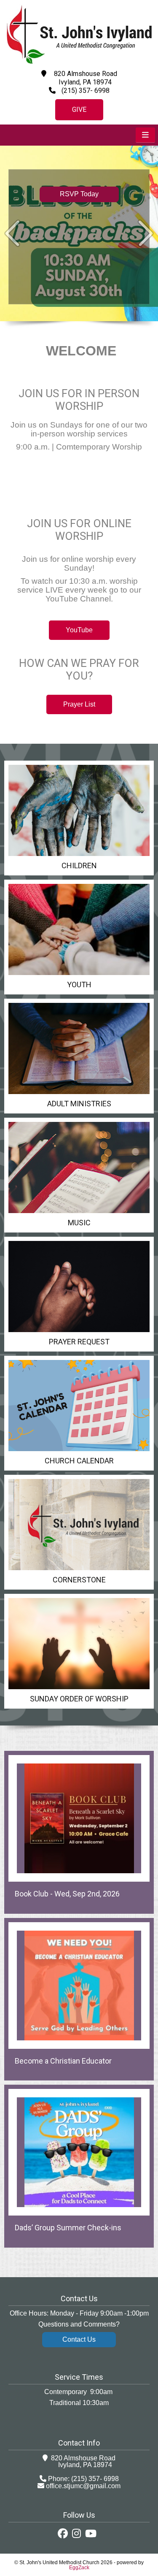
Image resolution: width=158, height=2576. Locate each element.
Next (146, 233)
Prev (12, 233)
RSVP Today (79, 194)
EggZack (79, 2568)
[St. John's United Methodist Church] (79, 62)
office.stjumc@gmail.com (83, 2486)
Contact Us (79, 2339)
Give (79, 110)
